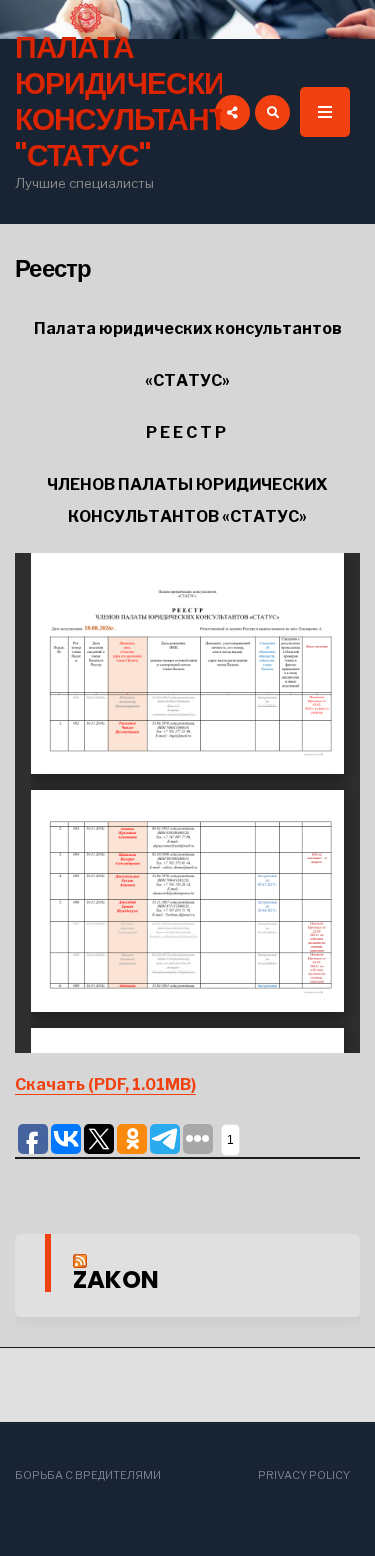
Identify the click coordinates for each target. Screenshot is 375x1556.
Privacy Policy (304, 1475)
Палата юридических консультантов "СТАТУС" (141, 101)
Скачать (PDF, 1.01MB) (105, 1084)
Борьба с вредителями (88, 1475)
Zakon (116, 1279)
